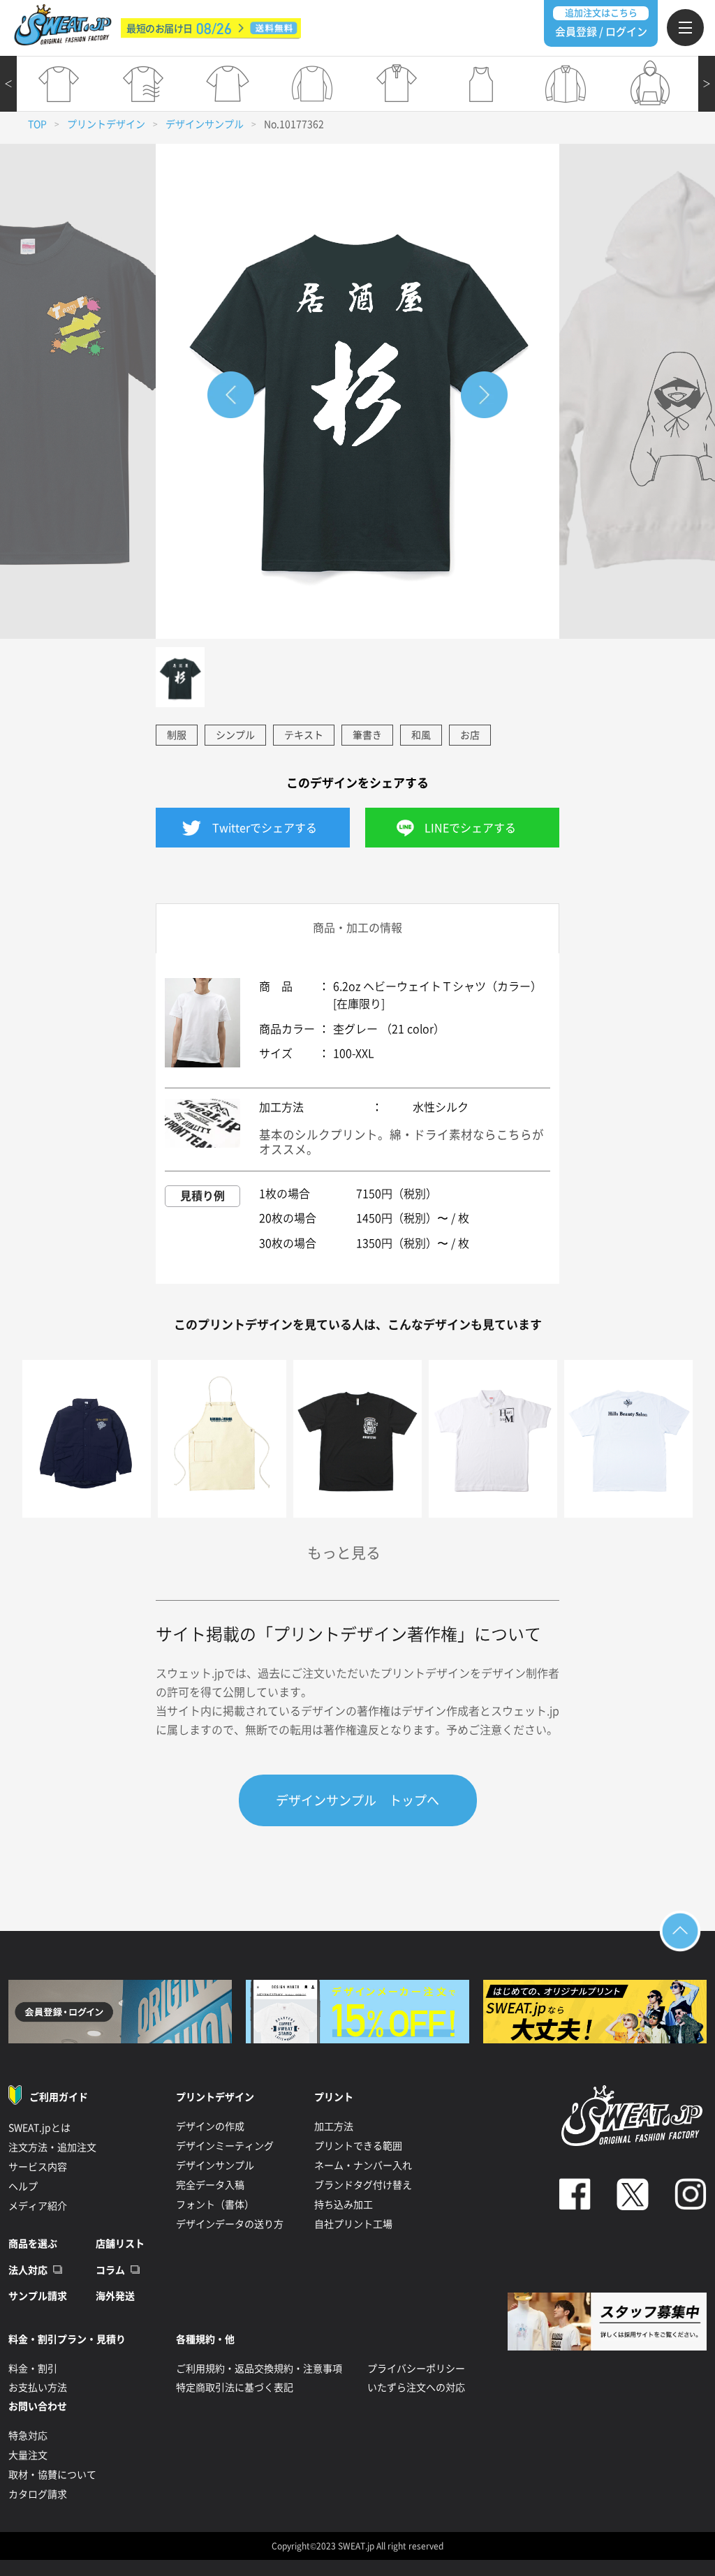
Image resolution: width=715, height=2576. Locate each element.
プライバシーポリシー (416, 2369)
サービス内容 (38, 2167)
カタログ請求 (38, 2494)
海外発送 (115, 2296)
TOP (37, 124)
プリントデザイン (106, 124)
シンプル (235, 735)
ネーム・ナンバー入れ (363, 2166)
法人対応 (28, 2270)
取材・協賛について (52, 2475)
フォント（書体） (215, 2205)
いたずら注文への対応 (416, 2388)
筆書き (367, 735)
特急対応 (28, 2436)
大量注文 (28, 2455)
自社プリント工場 (353, 2224)
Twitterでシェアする (265, 828)
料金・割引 (33, 2369)
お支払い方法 (38, 2388)
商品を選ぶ (33, 2244)
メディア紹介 (38, 2206)
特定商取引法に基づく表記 (235, 2388)
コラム (110, 2270)
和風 (421, 735)
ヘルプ (23, 2186)
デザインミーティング (225, 2146)
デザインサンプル (205, 124)
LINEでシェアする (470, 828)
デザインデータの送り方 (230, 2224)
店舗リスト (120, 2244)
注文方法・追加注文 (52, 2147)
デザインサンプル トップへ (357, 1800)
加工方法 (334, 2126)
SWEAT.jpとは (39, 2128)
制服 (177, 735)
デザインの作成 (210, 2126)
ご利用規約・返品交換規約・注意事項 (259, 2369)
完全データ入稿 (210, 2185)
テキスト (304, 735)
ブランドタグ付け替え (363, 2185)
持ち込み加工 (344, 2205)
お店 (470, 735)
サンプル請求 (38, 2296)
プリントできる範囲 (358, 2146)
